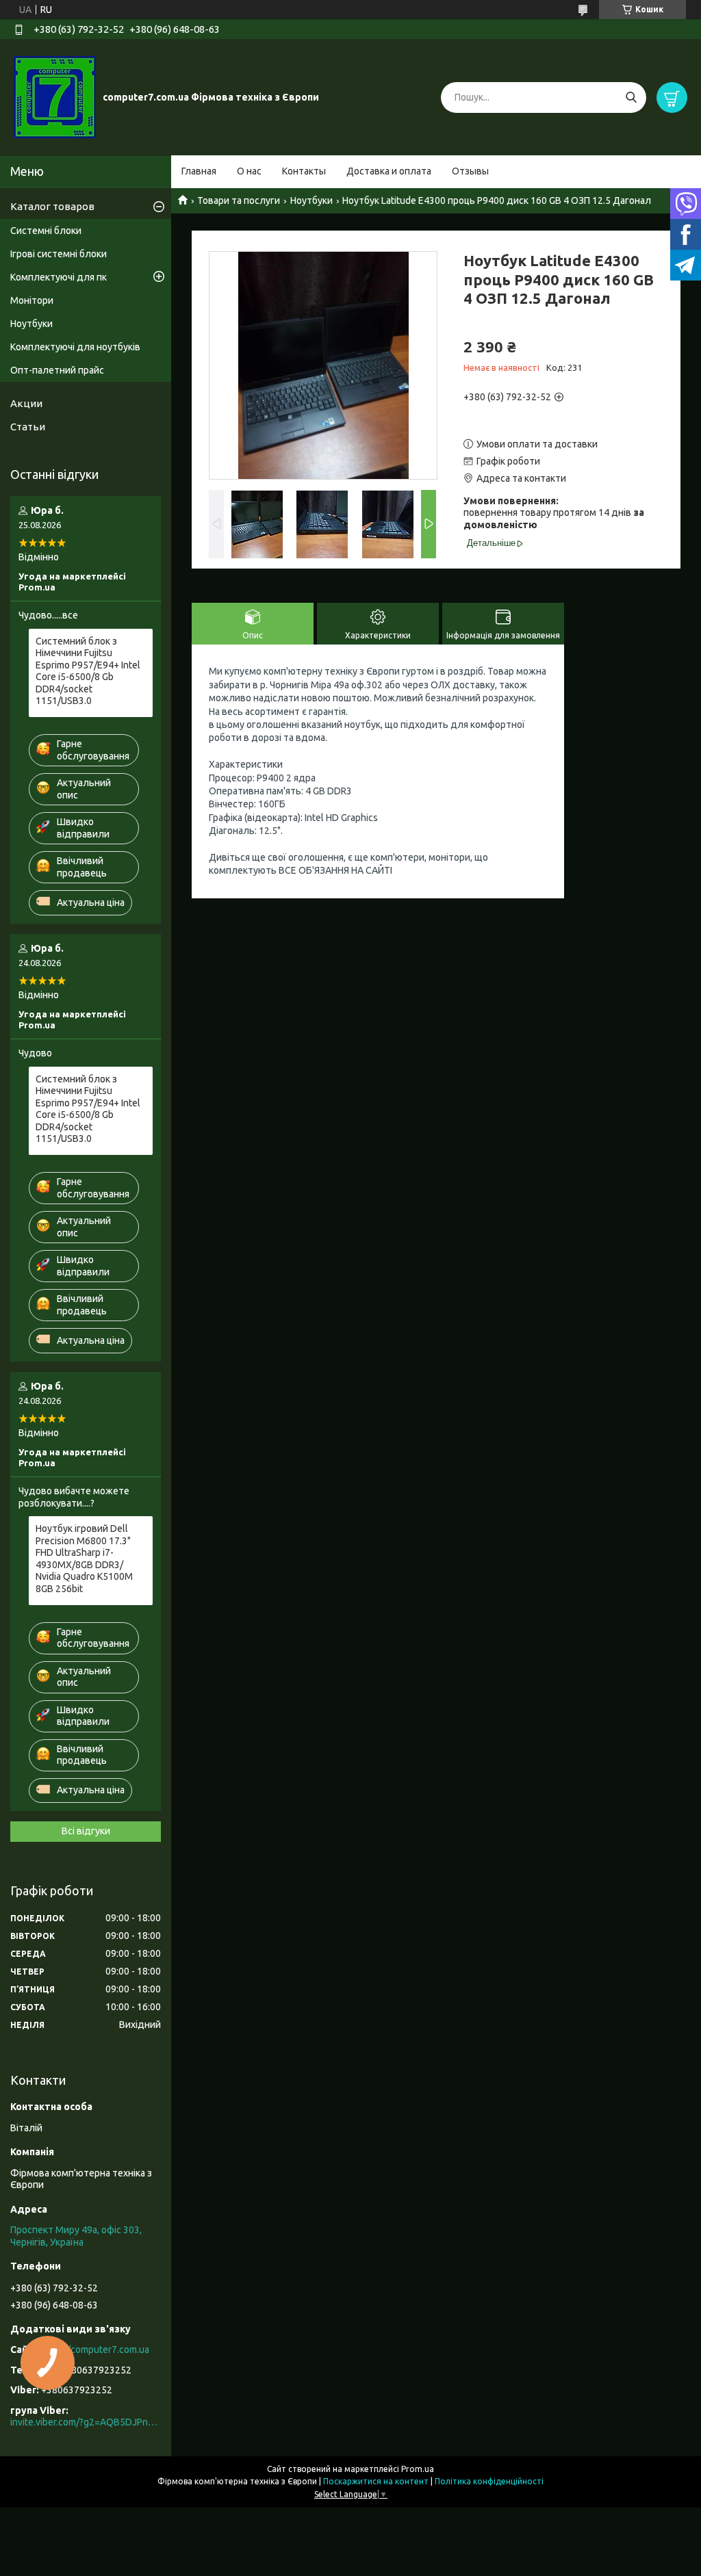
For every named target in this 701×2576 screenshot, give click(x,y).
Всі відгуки (86, 1831)
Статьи (28, 427)
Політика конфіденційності (489, 2481)
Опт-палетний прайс (57, 370)
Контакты (304, 171)
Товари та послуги (239, 200)
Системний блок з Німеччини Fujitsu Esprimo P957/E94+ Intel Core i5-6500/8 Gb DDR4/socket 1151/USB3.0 (88, 671)
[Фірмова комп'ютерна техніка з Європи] (55, 96)
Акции (26, 403)
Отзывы (470, 171)
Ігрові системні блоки (59, 254)
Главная (199, 171)
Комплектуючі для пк (59, 277)
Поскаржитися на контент (376, 2481)
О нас (249, 171)
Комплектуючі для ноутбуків (75, 347)
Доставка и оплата (389, 171)
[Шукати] (631, 97)
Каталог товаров (52, 206)
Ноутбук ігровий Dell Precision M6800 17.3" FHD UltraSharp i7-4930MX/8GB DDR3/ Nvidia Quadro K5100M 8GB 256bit (84, 1559)
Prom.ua (418, 2469)
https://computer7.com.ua (94, 2350)
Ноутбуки (311, 200)
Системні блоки (46, 231)
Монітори (32, 300)
